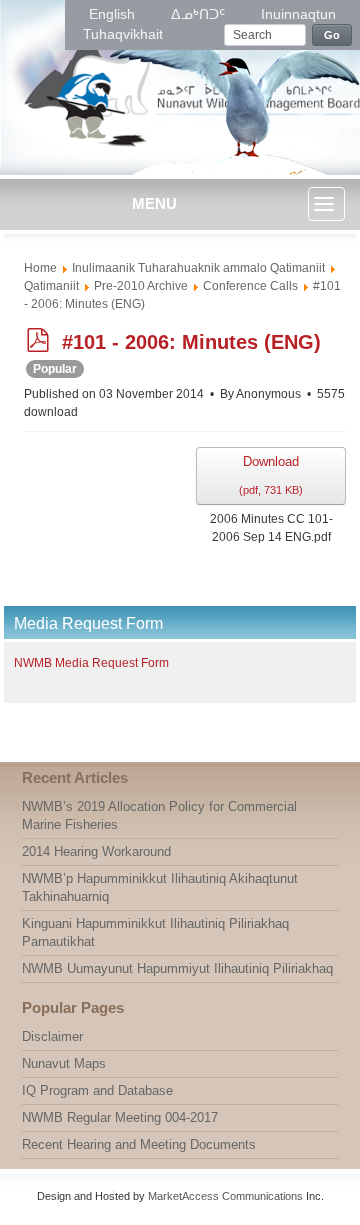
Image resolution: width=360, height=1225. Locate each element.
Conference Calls (250, 286)
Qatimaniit (51, 286)
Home (40, 268)
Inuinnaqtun (298, 14)
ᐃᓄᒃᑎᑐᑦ (200, 14)
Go (332, 35)
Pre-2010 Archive (141, 286)
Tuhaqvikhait (123, 34)
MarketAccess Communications (225, 1196)
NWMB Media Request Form (91, 663)
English (114, 14)
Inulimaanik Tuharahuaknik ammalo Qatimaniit (198, 268)
